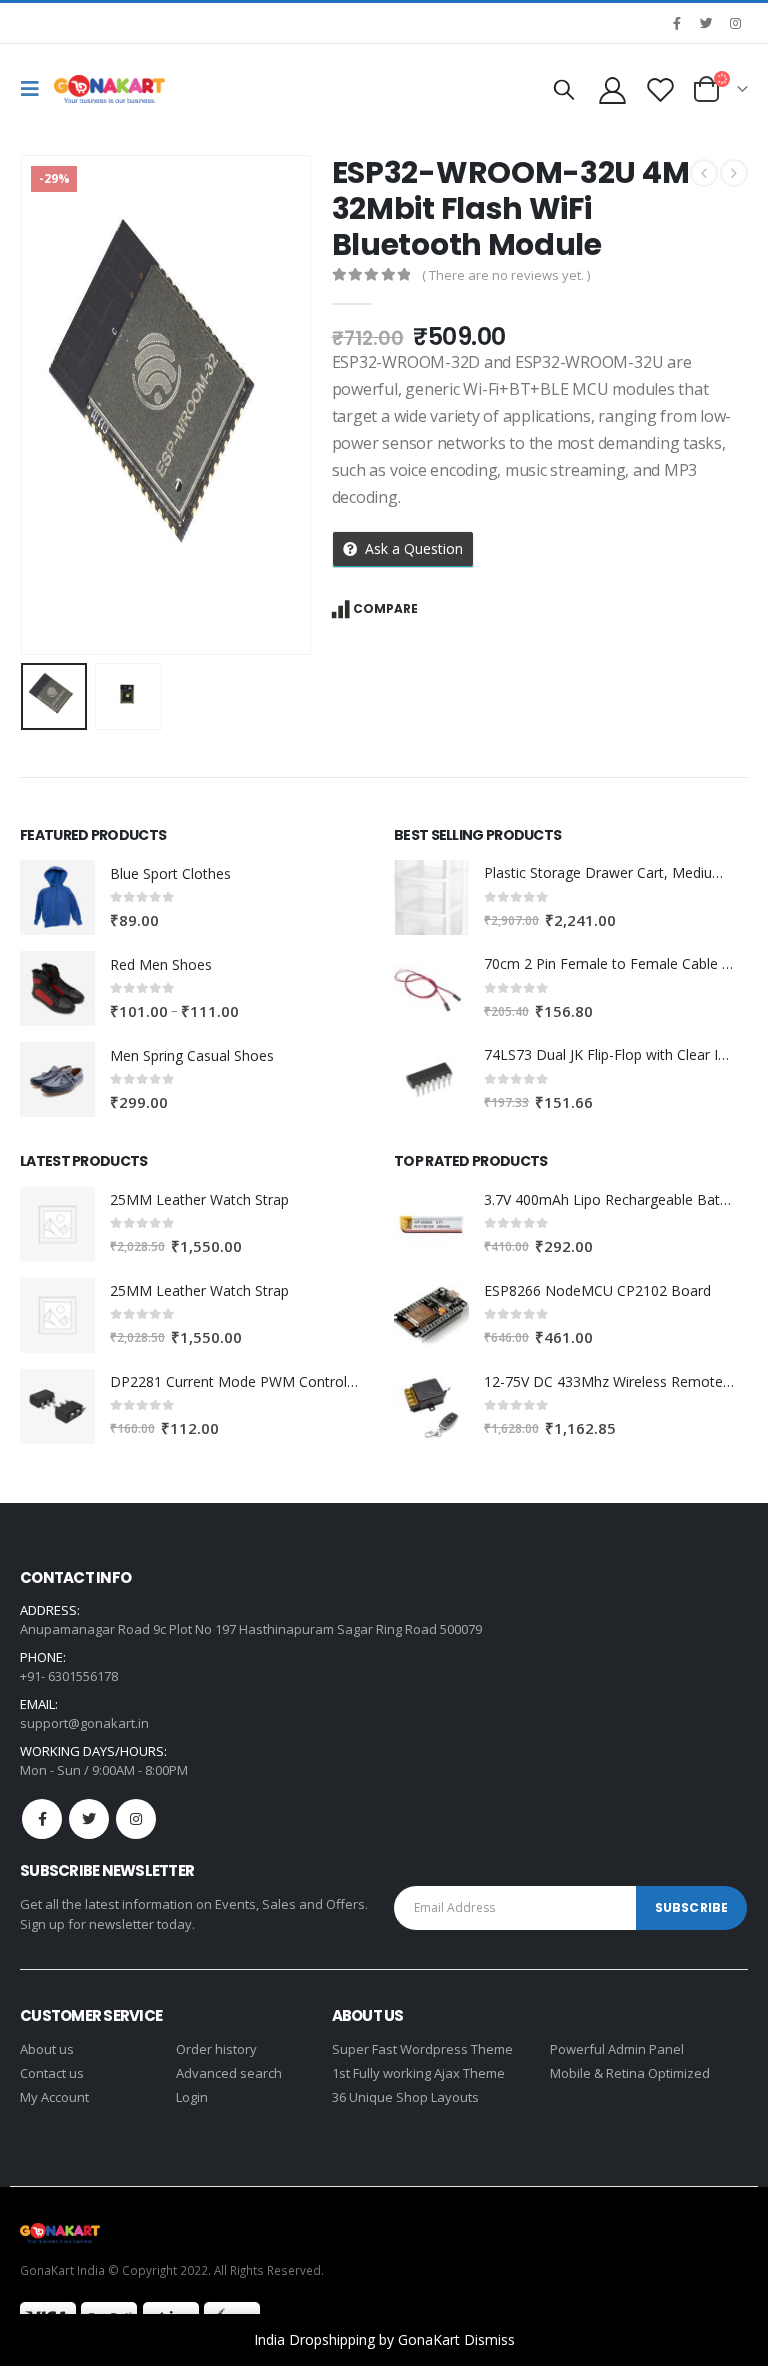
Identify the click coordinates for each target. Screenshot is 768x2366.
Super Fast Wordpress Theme (422, 2049)
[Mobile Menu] (35, 89)
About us (47, 2049)
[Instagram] (735, 23)
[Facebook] (677, 23)
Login (192, 2097)
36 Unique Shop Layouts (405, 2097)
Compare (385, 608)
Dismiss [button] (489, 2339)
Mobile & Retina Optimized (630, 2073)
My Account (54, 2097)
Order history (216, 2049)
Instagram (136, 1819)
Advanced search (229, 2073)
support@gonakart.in (84, 1723)
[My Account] (612, 89)
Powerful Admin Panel (617, 2049)
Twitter (89, 1819)
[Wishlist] (661, 89)
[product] (57, 897)
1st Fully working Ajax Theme (418, 2073)
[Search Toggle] (564, 89)
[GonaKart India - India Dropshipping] (109, 89)
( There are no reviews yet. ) (506, 275)
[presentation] (45, 405)
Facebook (42, 1819)
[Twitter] (706, 23)
